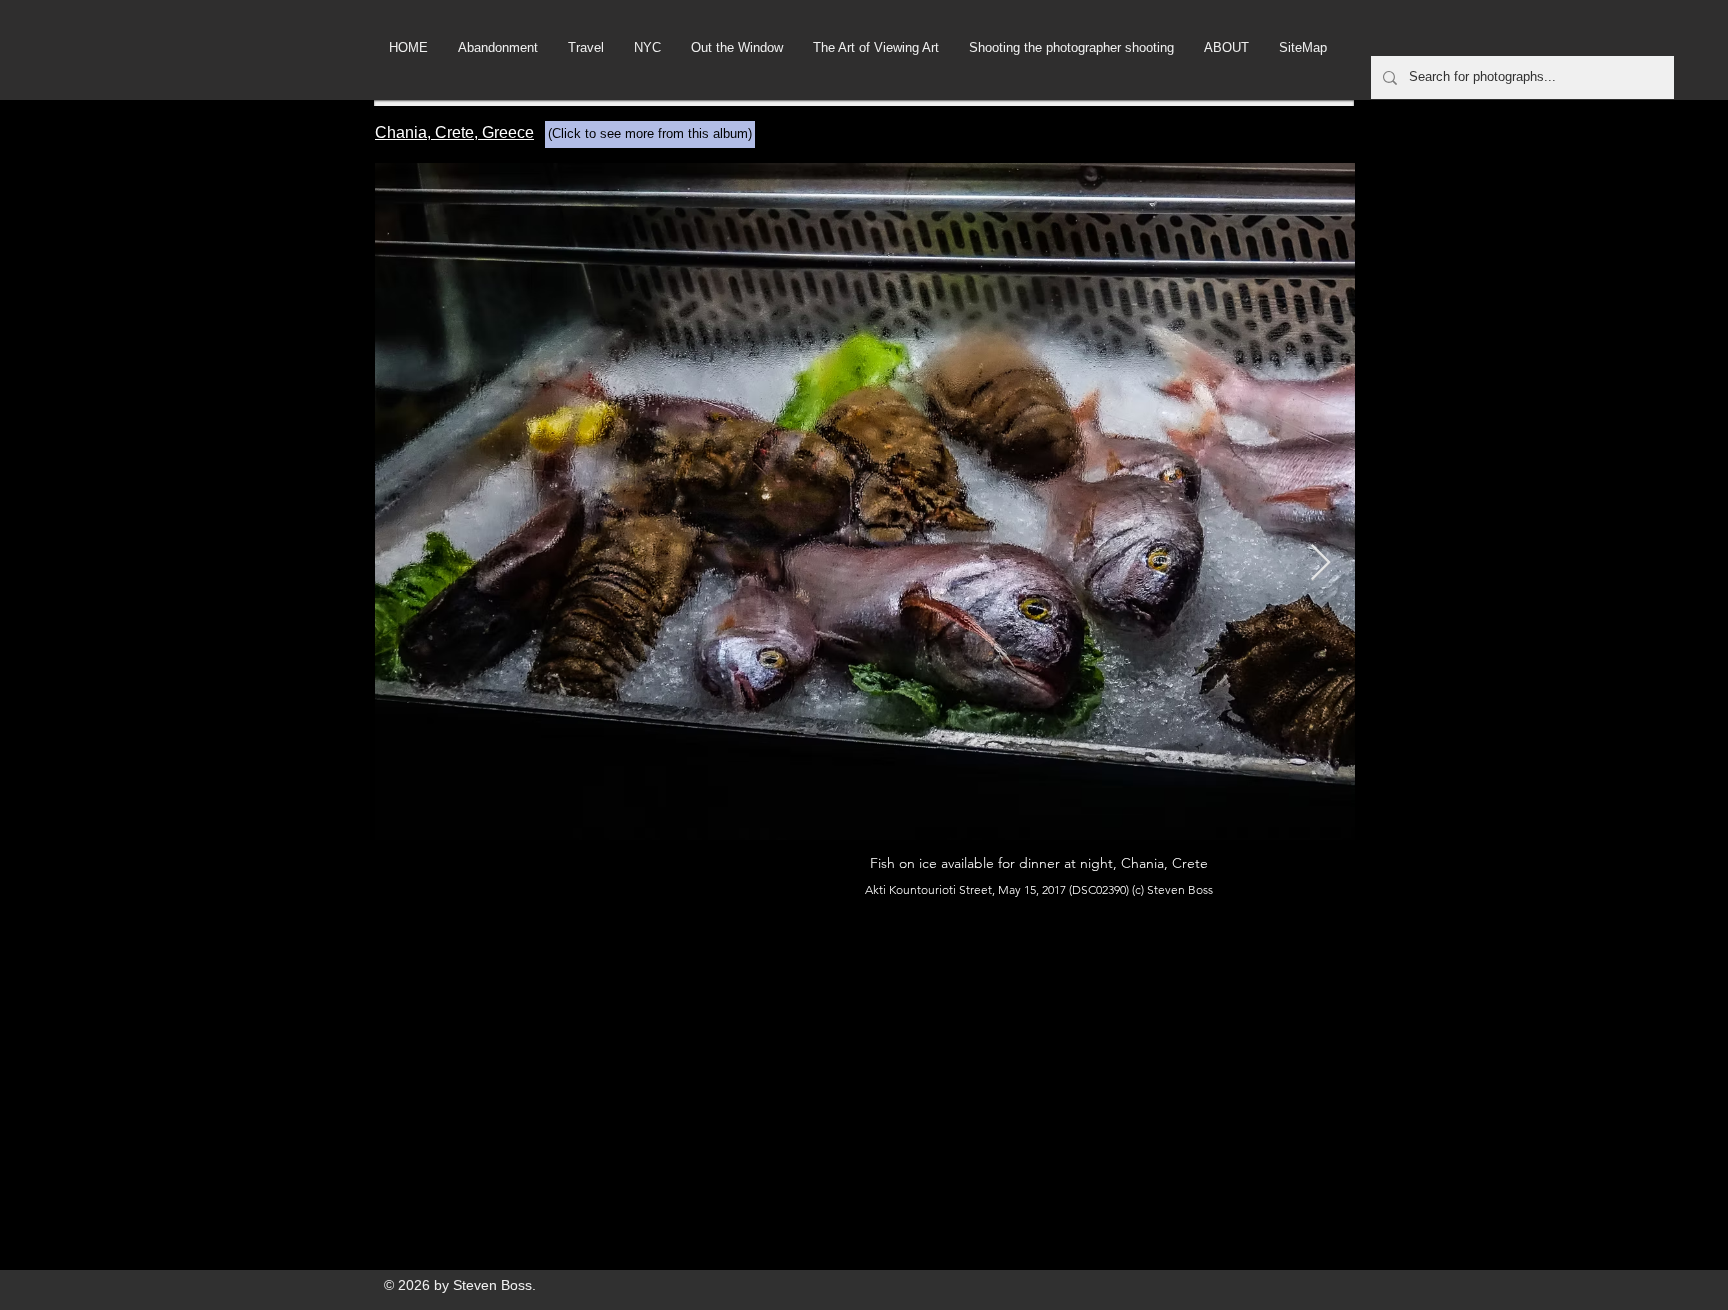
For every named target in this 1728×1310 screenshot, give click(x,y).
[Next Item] (1320, 563)
